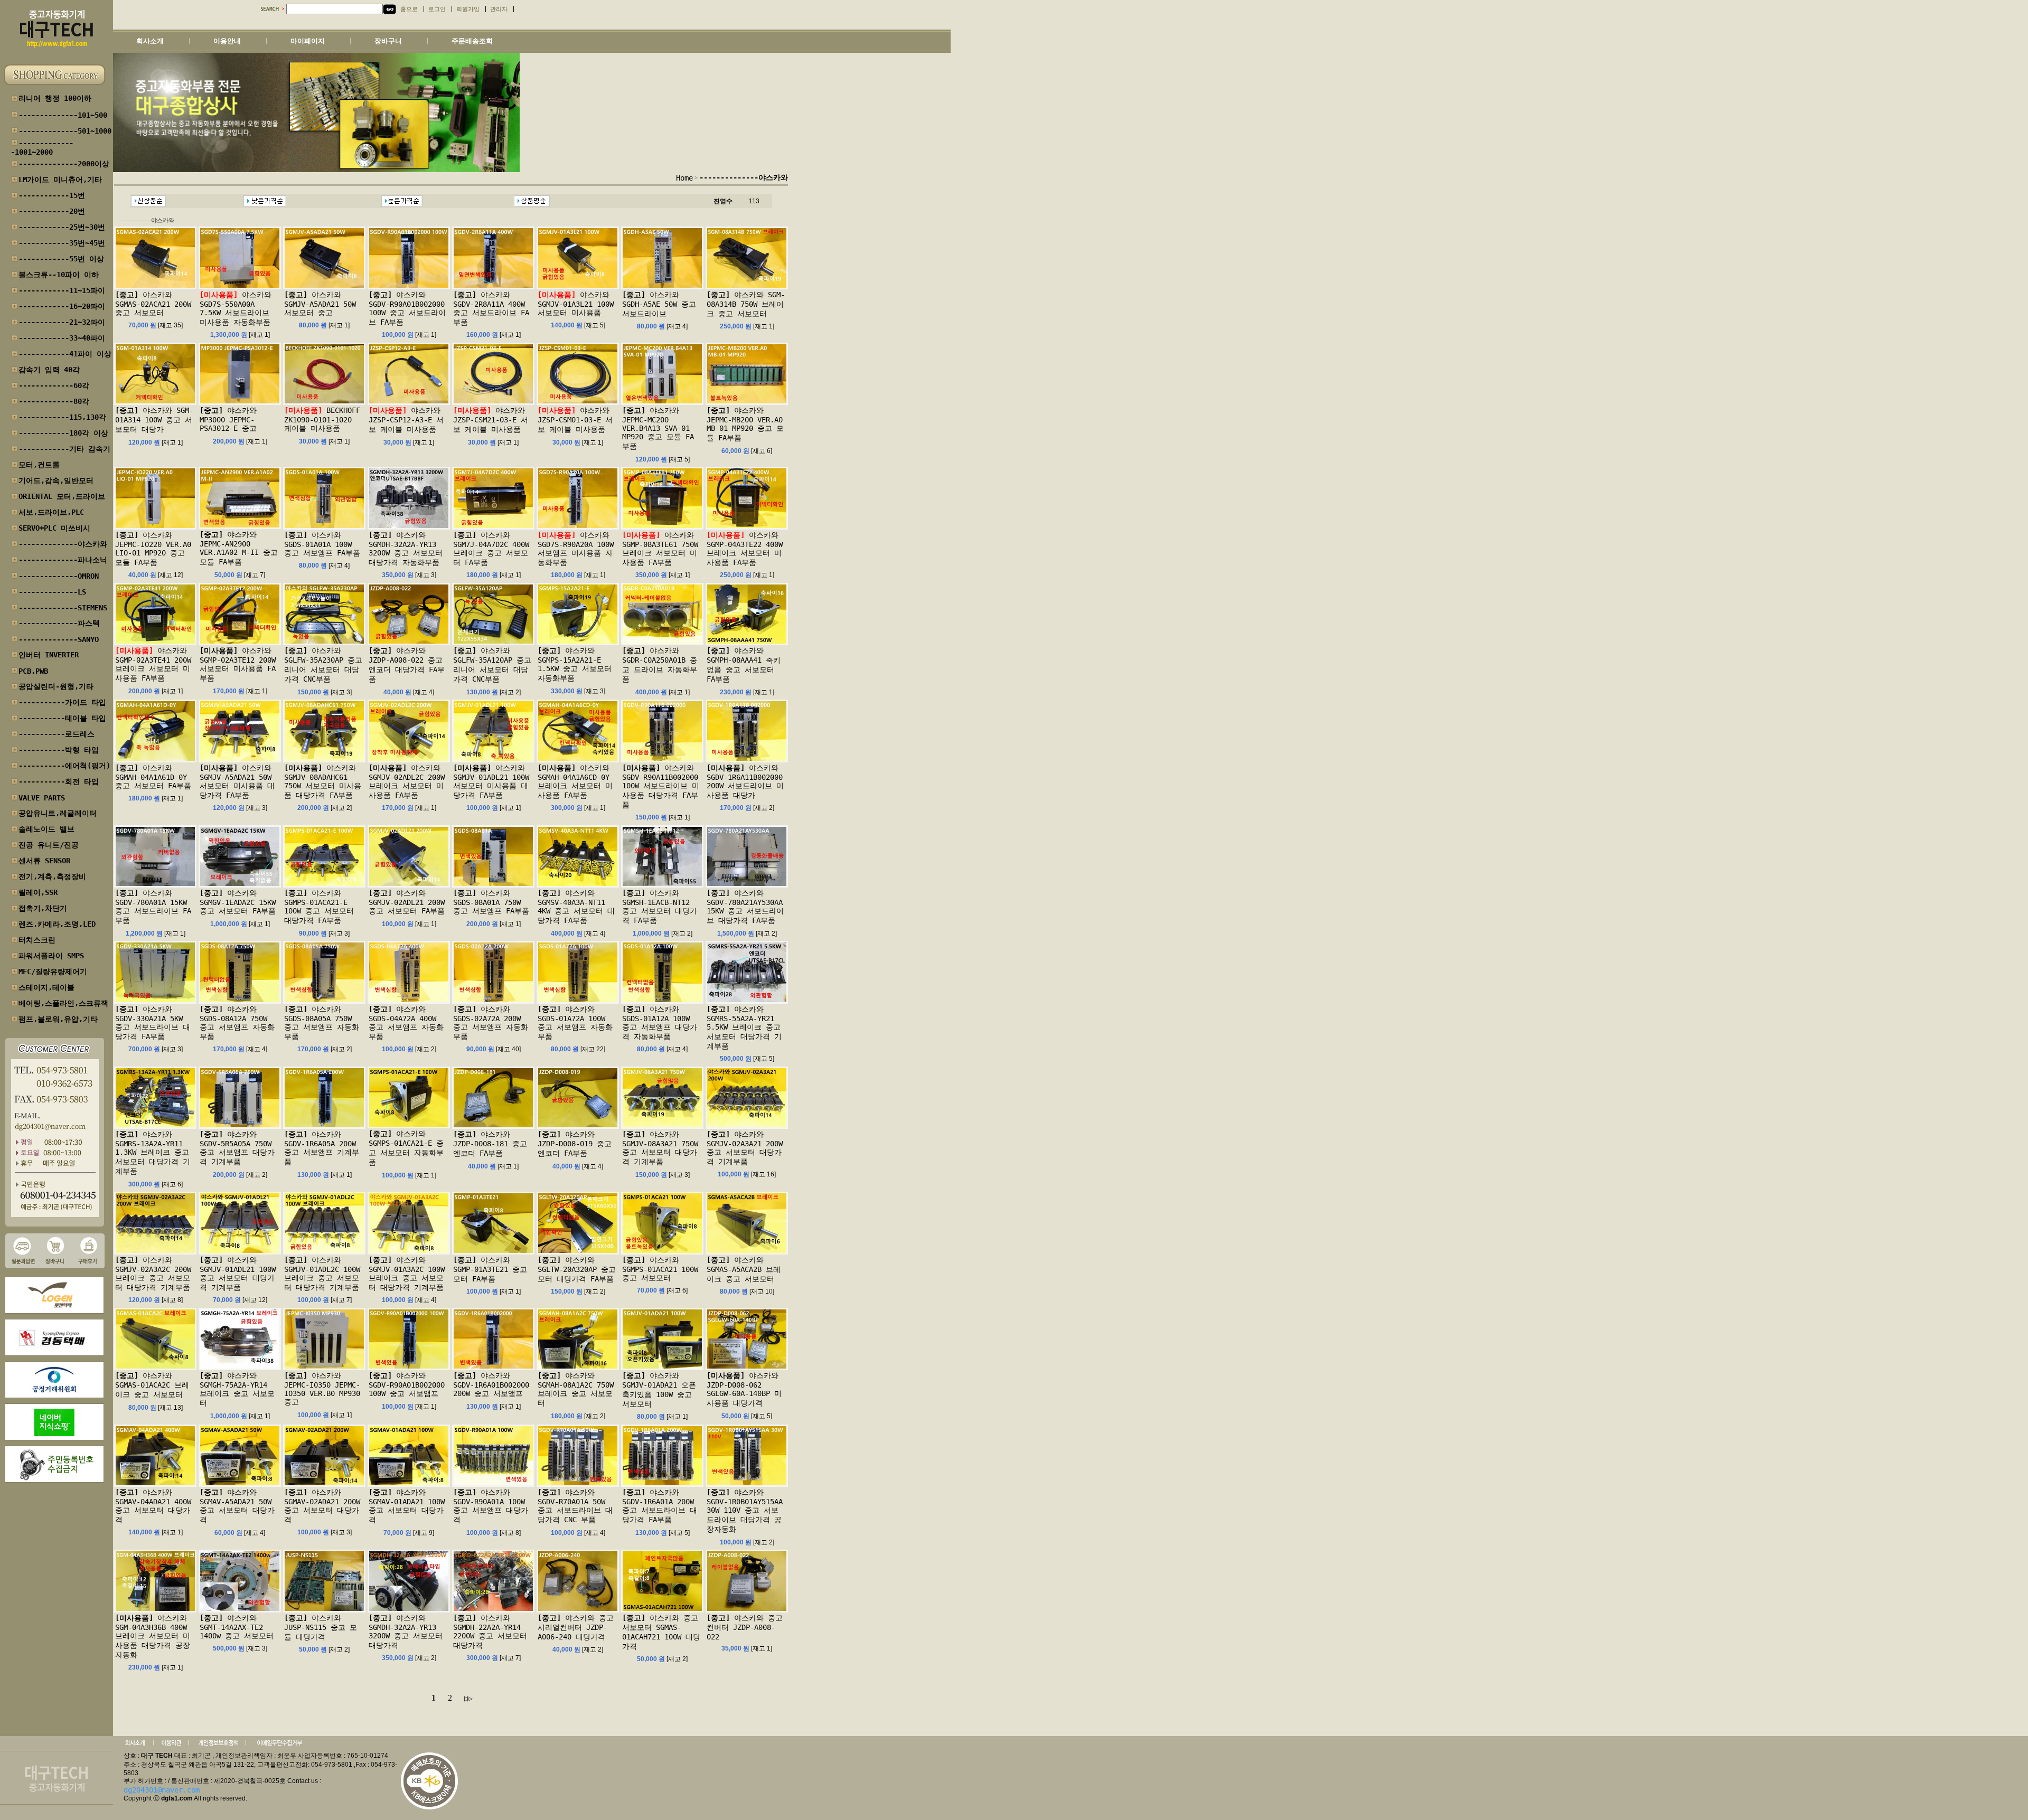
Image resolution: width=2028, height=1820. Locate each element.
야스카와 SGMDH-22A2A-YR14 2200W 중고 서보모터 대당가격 (490, 1632)
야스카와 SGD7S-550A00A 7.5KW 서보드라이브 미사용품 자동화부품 (236, 308)
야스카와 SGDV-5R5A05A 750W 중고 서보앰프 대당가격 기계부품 (237, 1148)
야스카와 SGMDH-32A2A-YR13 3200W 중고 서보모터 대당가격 (406, 1632)
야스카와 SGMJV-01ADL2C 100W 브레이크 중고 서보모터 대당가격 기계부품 (322, 1274)
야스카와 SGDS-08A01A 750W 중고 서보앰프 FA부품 (491, 902)
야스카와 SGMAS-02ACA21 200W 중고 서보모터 (153, 304)
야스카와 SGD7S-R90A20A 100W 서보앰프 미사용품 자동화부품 (576, 549)
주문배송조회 (472, 41)
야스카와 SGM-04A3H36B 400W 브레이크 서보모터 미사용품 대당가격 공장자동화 (153, 1636)
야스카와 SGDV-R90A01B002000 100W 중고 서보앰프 (407, 1384)
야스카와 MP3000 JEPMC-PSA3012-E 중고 (228, 419)
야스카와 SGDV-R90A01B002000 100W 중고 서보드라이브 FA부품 (407, 308)
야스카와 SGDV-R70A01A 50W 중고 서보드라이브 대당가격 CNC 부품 (575, 1506)
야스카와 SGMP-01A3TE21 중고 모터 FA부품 (490, 1269)
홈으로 (409, 9)
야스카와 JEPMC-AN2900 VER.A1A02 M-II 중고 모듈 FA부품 (239, 548)
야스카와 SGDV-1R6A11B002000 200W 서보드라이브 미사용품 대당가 (745, 781)
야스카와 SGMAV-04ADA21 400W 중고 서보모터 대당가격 (153, 1506)
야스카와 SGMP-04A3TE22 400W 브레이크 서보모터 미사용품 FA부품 (745, 549)
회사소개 (150, 41)
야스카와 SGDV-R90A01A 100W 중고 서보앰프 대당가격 (491, 1506)
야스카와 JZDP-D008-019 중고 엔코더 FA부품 (575, 1144)
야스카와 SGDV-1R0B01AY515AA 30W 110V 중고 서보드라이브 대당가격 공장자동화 (745, 1511)
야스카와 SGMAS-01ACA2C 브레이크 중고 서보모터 (152, 1385)
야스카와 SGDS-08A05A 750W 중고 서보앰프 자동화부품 (322, 1023)
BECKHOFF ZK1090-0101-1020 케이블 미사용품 (322, 419)
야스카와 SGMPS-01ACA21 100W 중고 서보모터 (660, 1269)
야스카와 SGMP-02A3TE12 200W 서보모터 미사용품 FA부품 (238, 664)
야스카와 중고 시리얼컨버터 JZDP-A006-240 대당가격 (576, 1627)
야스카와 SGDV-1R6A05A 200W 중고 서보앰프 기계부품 (322, 1148)
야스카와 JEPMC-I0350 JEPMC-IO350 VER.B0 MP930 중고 (322, 1389)
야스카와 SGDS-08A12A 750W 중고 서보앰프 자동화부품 (237, 1023)
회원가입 (468, 9)
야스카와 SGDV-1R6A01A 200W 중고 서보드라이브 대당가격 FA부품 (660, 1506)
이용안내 (227, 41)
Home (684, 178)
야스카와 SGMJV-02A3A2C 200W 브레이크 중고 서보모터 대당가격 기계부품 (153, 1274)
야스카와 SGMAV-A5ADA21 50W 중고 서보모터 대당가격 (237, 1506)
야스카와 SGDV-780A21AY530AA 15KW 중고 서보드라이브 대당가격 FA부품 (745, 907)
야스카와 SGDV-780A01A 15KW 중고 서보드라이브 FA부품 (153, 907)
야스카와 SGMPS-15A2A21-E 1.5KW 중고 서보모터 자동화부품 (575, 664)
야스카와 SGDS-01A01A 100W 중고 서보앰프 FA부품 (322, 544)
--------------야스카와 (744, 177)
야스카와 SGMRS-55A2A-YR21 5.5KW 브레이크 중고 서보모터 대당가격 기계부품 (744, 1027)
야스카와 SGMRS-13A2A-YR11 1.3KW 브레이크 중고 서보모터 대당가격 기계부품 (153, 1153)
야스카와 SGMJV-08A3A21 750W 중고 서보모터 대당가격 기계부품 (660, 1148)
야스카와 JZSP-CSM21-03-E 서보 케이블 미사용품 (491, 420)
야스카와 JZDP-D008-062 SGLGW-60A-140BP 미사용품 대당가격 (744, 1389)
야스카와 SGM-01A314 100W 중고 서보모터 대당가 (154, 420)
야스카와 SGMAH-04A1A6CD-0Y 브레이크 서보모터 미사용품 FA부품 (575, 781)
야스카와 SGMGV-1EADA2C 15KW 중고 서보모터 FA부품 (238, 902)
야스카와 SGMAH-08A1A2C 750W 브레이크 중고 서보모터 (576, 1389)
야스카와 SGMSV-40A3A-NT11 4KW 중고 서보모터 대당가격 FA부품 (576, 907)
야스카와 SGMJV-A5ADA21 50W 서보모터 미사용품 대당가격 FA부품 (237, 781)
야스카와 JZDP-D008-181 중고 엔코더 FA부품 (490, 1144)
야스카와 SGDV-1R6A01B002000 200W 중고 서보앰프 (491, 1384)
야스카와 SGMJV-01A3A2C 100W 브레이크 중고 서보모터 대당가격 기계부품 (407, 1274)
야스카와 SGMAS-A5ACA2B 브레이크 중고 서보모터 (744, 1269)
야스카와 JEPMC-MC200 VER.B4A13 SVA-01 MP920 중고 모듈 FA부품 (658, 428)
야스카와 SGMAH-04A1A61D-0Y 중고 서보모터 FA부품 (153, 777)
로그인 (437, 9)
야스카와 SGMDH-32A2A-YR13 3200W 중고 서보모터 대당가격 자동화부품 (406, 549)
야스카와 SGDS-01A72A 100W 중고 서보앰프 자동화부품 (575, 1023)
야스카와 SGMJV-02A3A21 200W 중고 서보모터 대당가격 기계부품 (745, 1148)
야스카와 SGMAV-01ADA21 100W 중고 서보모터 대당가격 (407, 1506)
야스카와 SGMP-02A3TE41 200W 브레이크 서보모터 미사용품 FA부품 (153, 664)
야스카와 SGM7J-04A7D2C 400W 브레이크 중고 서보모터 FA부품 (491, 549)
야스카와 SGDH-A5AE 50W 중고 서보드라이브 (659, 304)
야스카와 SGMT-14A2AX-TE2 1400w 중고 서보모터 (237, 1627)
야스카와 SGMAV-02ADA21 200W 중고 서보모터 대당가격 (322, 1506)
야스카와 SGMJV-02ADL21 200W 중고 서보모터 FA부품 (407, 902)
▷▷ (467, 1698)
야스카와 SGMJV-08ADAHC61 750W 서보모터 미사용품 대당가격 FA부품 (323, 781)
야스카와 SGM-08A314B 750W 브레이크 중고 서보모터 (746, 304)
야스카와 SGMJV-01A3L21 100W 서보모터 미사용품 (576, 304)
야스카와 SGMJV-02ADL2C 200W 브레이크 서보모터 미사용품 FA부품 (407, 781)
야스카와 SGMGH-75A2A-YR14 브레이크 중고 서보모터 (237, 1389)
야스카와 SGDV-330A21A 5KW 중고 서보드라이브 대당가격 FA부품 (153, 1023)
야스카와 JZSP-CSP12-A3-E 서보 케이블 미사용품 (406, 420)
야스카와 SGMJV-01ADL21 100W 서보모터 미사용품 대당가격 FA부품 (491, 781)
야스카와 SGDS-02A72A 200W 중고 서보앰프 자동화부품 (491, 1023)
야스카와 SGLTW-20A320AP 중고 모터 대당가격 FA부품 (577, 1269)
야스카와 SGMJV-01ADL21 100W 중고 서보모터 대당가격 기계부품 (238, 1274)
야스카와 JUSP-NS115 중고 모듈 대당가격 (321, 1627)
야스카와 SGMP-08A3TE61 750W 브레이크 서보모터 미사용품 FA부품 (660, 549)
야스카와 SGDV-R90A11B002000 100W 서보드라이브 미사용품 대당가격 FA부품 (661, 786)
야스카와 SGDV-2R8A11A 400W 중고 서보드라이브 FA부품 (491, 308)
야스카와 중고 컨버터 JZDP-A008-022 (745, 1627)
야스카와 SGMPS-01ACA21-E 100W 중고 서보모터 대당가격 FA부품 (319, 907)
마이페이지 (308, 41)
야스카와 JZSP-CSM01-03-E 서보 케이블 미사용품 (575, 420)
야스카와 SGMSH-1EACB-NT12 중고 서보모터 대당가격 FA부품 (660, 907)
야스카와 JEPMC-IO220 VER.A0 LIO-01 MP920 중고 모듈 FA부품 (153, 549)
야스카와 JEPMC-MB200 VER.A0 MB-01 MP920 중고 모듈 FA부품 (745, 424)
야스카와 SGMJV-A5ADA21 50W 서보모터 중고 (320, 304)
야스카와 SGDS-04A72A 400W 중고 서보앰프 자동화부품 (406, 1023)
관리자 (499, 9)
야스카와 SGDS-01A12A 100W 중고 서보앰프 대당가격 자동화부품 (660, 1023)
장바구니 (388, 41)
